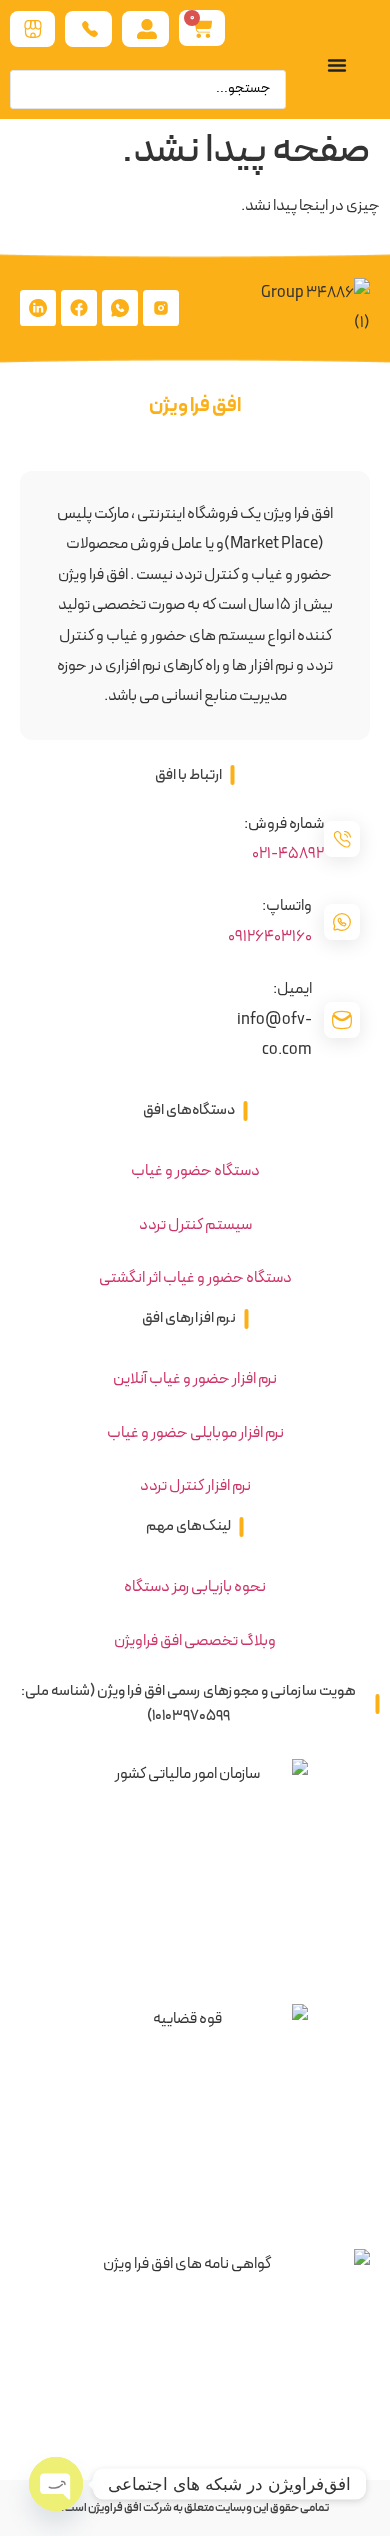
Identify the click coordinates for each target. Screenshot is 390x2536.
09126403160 (270, 937)
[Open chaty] (56, 2484)
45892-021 (288, 854)
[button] (195, 775)
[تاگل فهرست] (337, 65)
